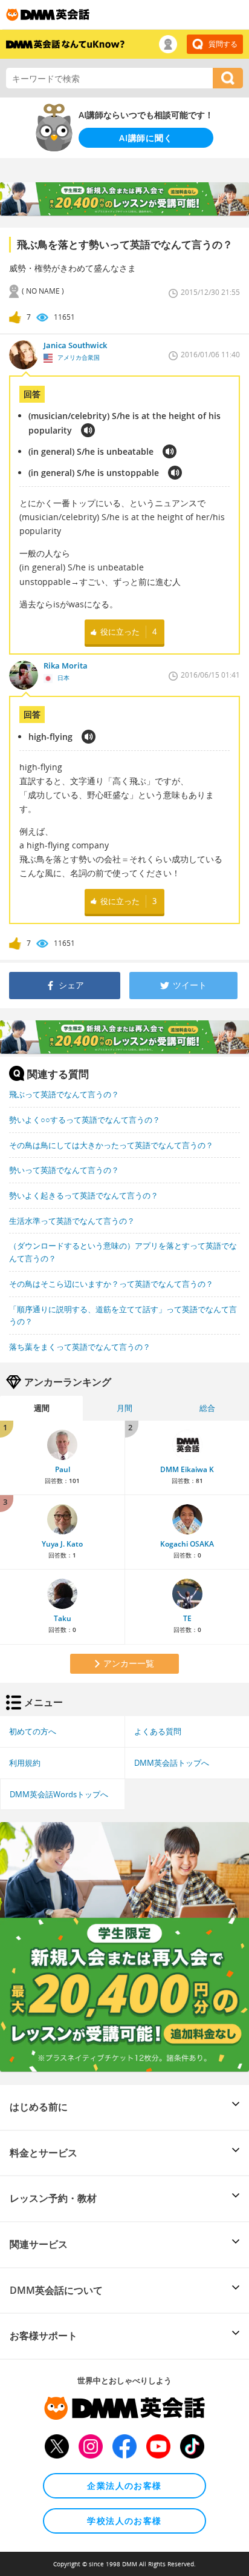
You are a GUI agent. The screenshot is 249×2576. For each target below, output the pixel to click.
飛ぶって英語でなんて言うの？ (64, 1094)
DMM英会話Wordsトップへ (59, 1794)
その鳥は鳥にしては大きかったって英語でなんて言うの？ (111, 1145)
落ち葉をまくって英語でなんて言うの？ (80, 1347)
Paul (63, 1469)
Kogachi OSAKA (187, 1544)
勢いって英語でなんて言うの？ (64, 1170)
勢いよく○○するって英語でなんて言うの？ (85, 1120)
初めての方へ (33, 1731)
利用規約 (25, 1763)
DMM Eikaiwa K (187, 1469)
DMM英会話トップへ (172, 1763)
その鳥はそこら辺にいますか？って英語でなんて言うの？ (111, 1284)
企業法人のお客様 (124, 2485)
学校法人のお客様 (124, 2521)
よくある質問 (158, 1731)
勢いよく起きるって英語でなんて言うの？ (84, 1195)
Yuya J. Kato (62, 1544)
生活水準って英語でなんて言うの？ (72, 1221)
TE (187, 1618)
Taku (63, 1618)
